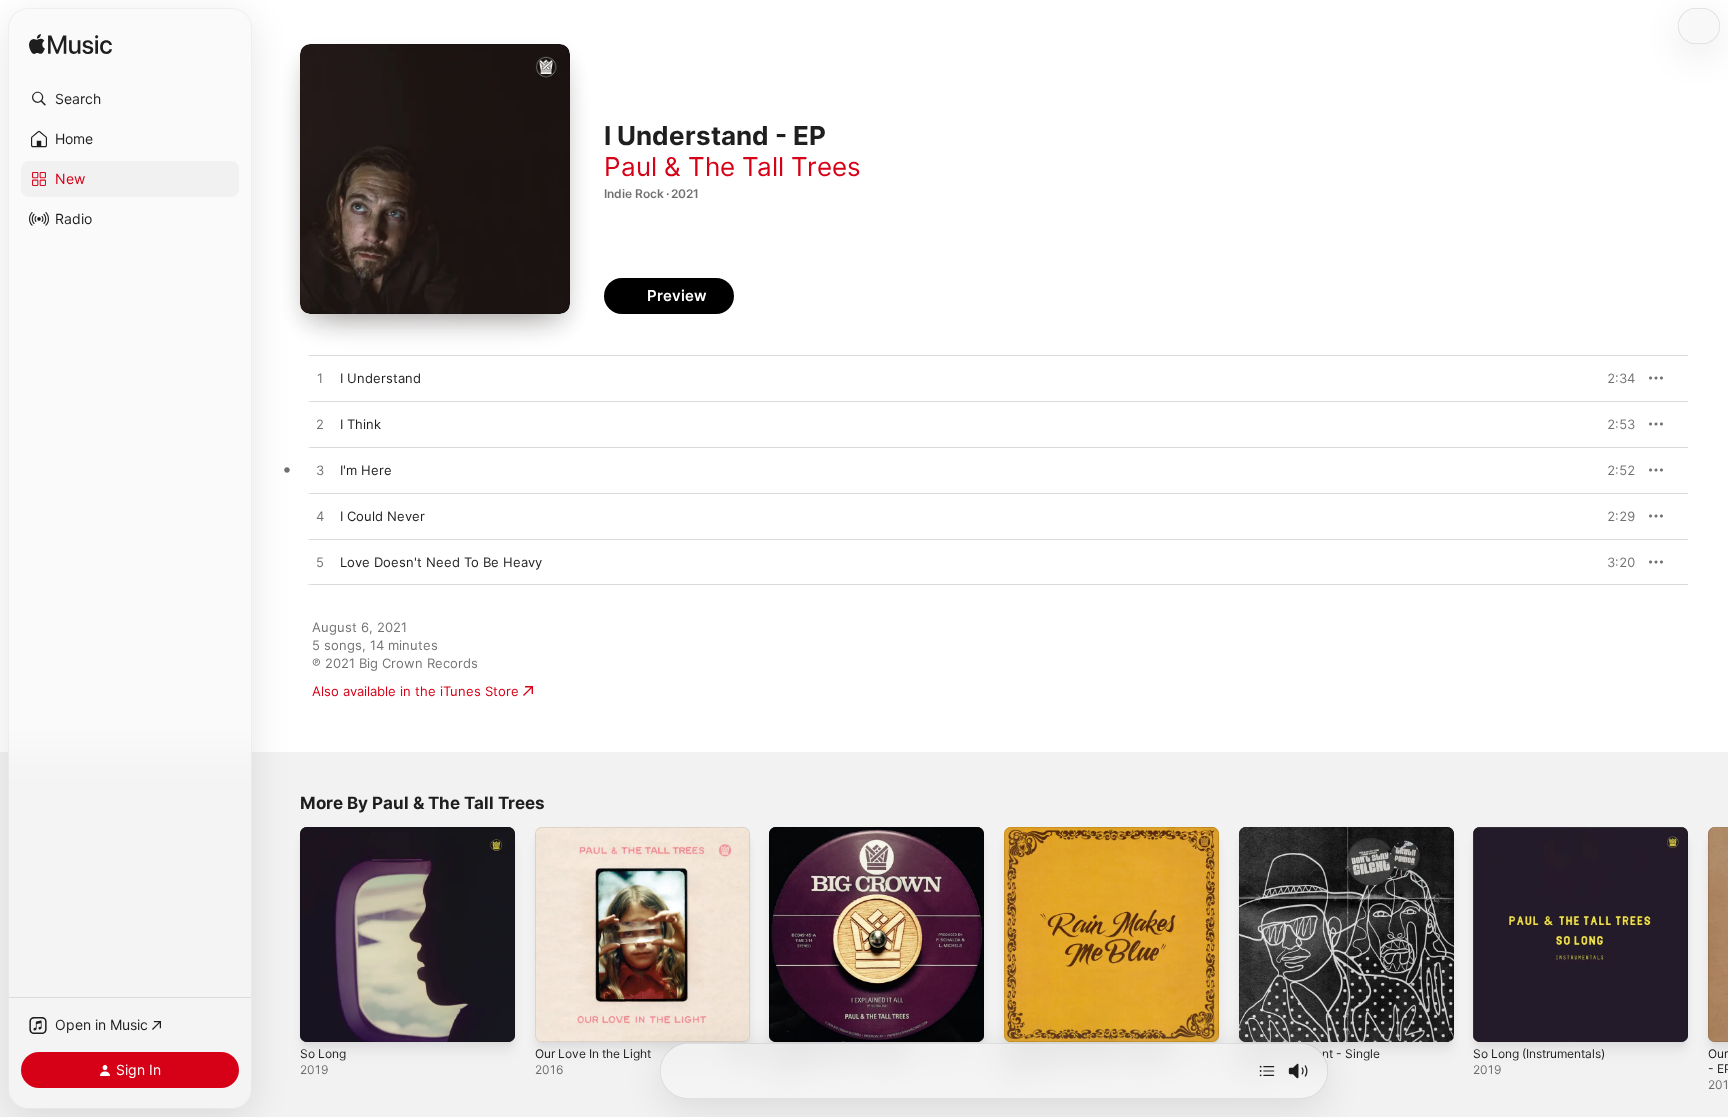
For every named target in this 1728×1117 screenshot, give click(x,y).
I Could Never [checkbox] (382, 516)
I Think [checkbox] (360, 424)
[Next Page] (1708, 934)
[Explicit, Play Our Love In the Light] (560, 1017)
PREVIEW (1613, 378)
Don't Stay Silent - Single (1316, 835)
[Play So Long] (325, 1017)
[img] (70, 45)
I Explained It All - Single (844, 835)
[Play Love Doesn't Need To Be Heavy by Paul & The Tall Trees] (320, 563)
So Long (325, 835)
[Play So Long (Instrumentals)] (1498, 1017)
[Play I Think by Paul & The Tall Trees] (320, 425)
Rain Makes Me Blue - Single (1093, 835)
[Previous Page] (280, 934)
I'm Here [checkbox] (366, 470)
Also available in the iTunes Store (415, 691)
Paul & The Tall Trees (732, 166)
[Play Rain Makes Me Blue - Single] (1029, 1017)
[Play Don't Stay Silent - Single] (1264, 1017)
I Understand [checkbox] (380, 378)
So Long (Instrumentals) (1548, 835)
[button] (130, 99)
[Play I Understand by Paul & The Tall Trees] (320, 379)
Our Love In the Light (601, 835)
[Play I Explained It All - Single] (794, 1017)
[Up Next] (1267, 1071)
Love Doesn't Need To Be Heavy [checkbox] (441, 562)
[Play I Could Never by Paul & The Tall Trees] (320, 517)
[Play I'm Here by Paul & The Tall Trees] (320, 471)
